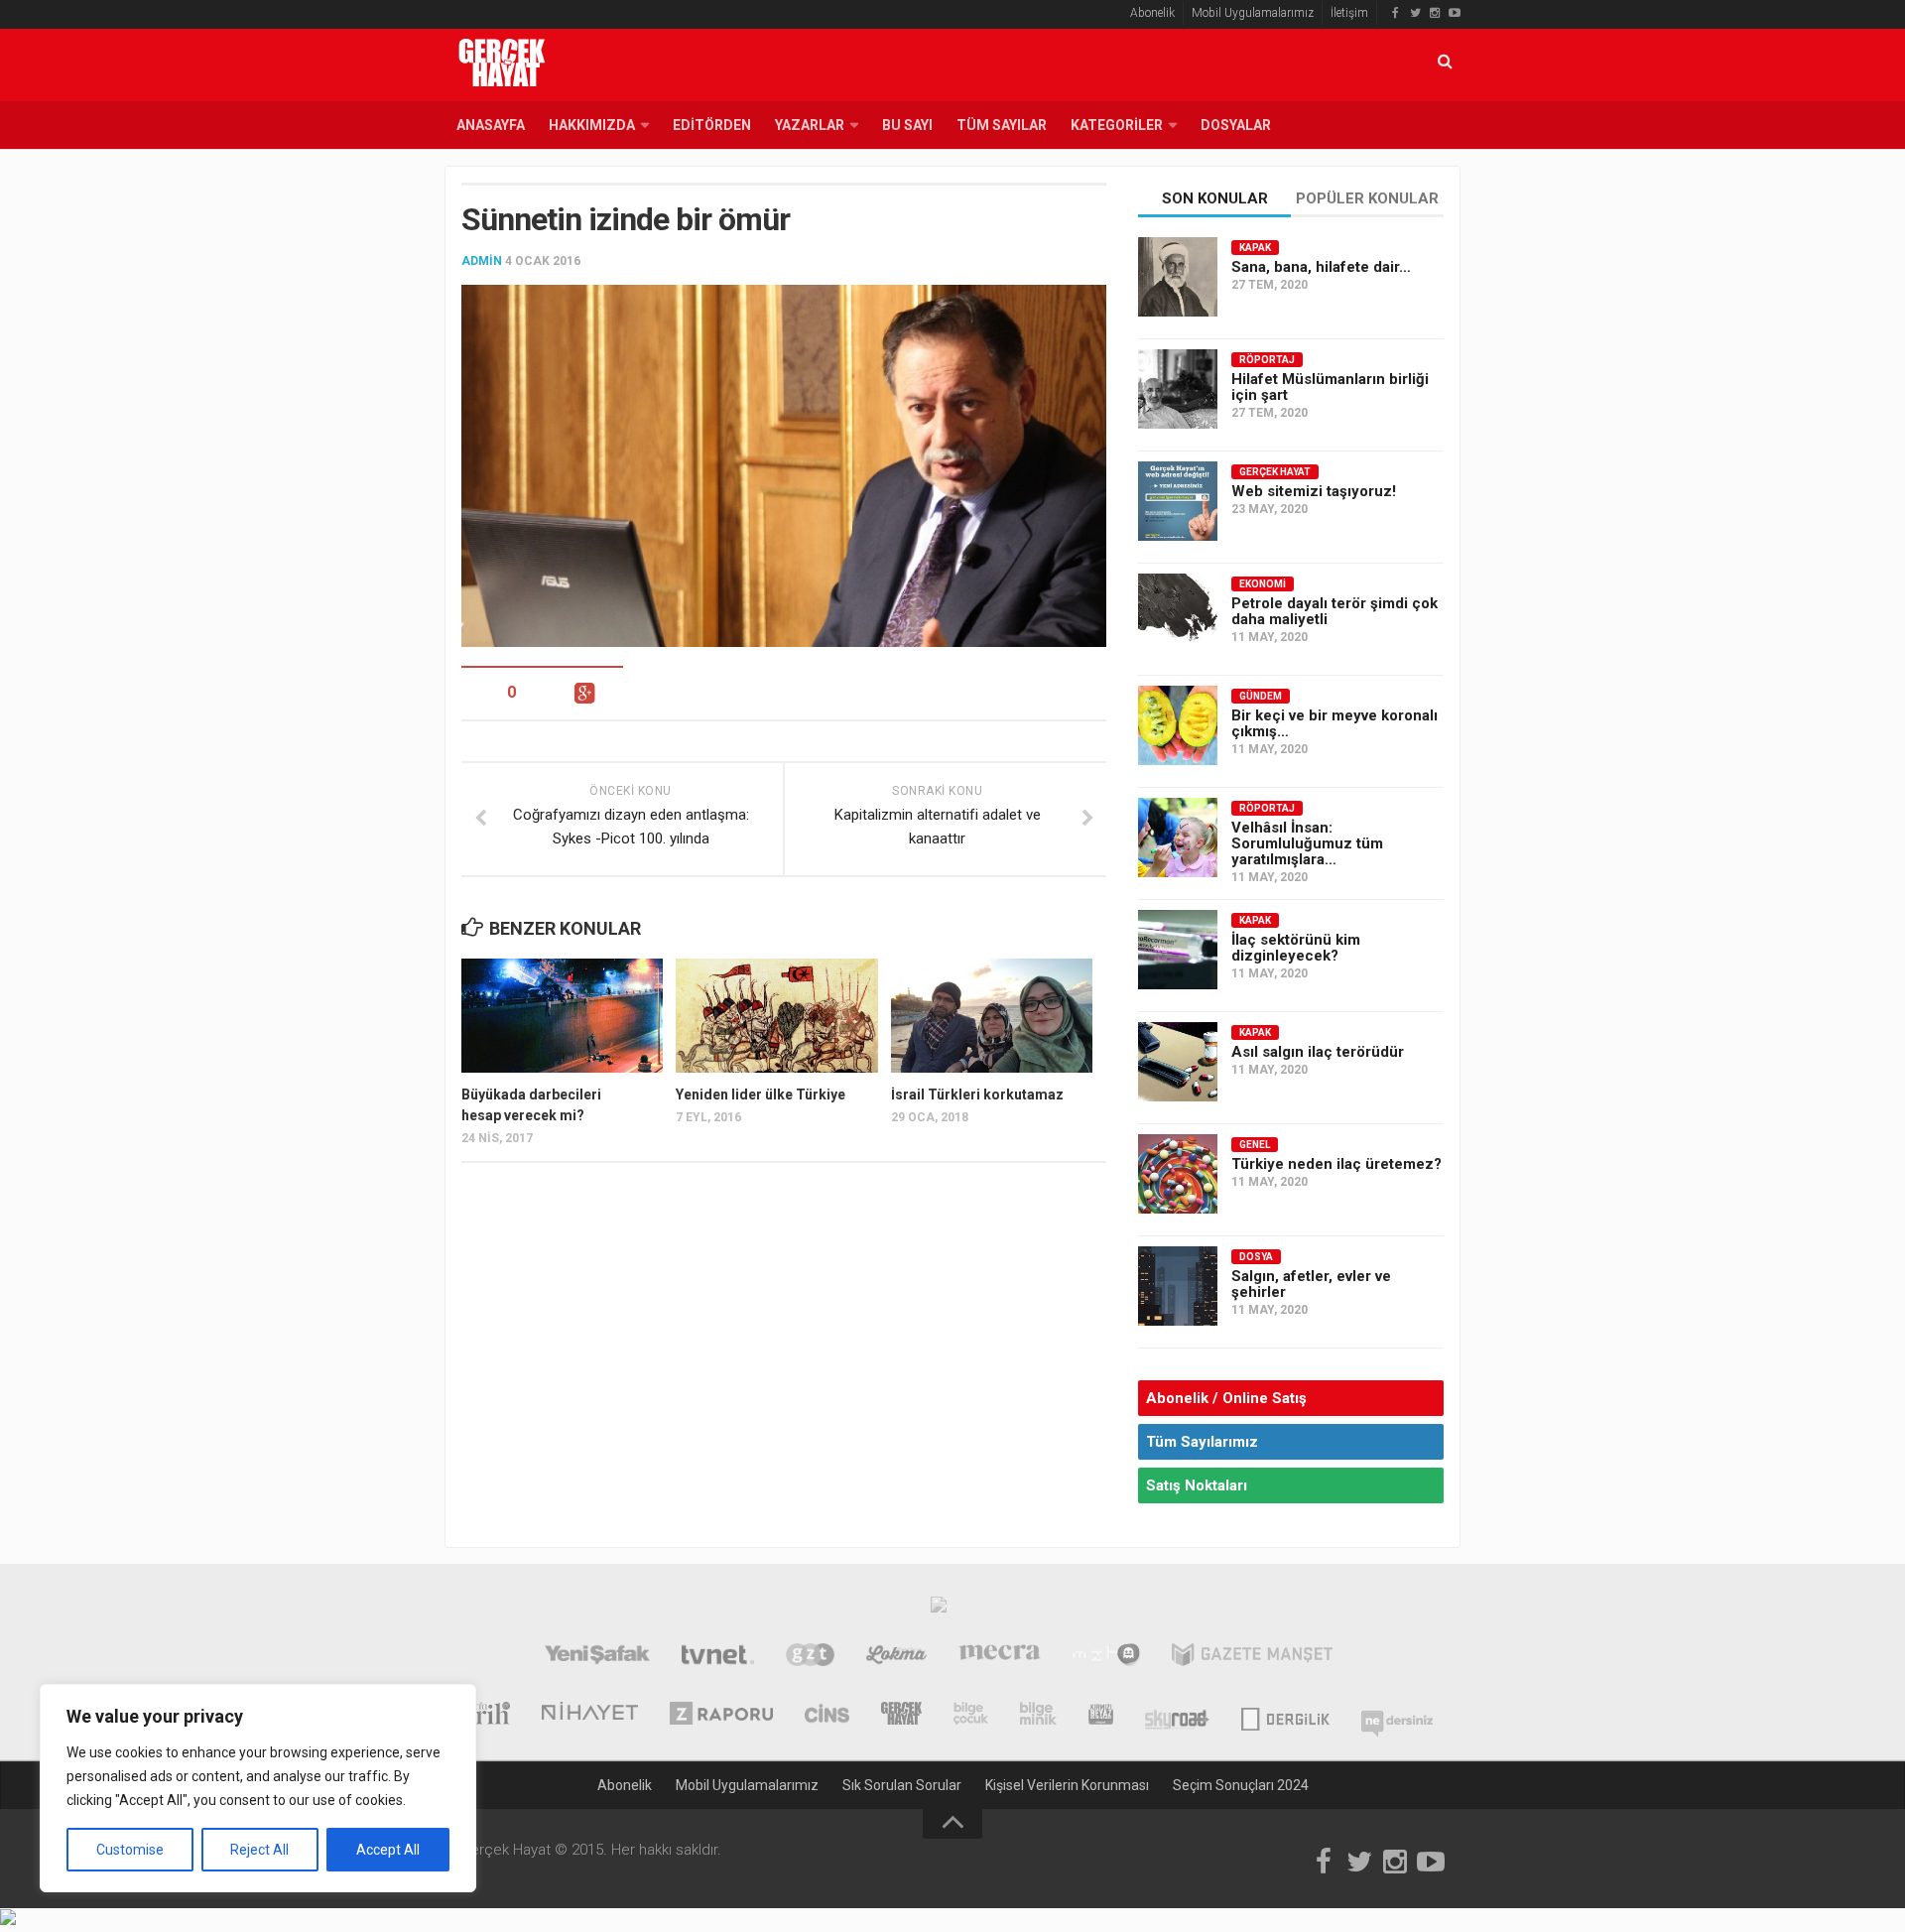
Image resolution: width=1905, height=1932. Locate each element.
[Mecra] (1000, 1657)
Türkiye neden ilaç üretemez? (1336, 1164)
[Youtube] (1455, 13)
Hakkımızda (592, 125)
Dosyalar (1236, 125)
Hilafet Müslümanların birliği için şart (1330, 387)
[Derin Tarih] (477, 1716)
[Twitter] (1415, 13)
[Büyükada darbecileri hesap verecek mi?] (562, 1015)
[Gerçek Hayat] (901, 1716)
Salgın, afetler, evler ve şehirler (1311, 1284)
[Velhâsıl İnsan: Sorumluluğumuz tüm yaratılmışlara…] (1178, 837)
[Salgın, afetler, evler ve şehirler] (1178, 1286)
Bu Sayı (907, 125)
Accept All (388, 1850)
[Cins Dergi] (827, 1716)
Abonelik (1152, 13)
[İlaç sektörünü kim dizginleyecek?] (1178, 950)
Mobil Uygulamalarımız (1253, 13)
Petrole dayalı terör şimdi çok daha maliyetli (1334, 611)
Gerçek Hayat (1275, 472)
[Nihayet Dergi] (590, 1716)
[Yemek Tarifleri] (896, 1657)
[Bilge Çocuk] (971, 1716)
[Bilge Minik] (1038, 1716)
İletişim (1349, 13)
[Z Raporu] (721, 1716)
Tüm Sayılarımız (1202, 1442)
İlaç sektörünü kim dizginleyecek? (1296, 948)
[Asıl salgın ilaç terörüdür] (1178, 1062)
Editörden (712, 125)
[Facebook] (1395, 13)
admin (482, 261)
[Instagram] (1435, 13)
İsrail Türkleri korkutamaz (977, 1095)
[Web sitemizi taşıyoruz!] (1178, 501)
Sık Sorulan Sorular (902, 1785)
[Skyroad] (1177, 1716)
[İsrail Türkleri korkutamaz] (992, 1015)
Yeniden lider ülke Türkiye (761, 1095)
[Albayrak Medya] (939, 1610)
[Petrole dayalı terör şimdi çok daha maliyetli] (1178, 613)
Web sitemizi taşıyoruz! (1314, 491)
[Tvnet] (718, 1657)
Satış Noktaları (1197, 1485)
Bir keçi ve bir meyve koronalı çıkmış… (1334, 723)
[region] (258, 1788)
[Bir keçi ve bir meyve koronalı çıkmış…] (1178, 725)
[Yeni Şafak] (597, 1657)
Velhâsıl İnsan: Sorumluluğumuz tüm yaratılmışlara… (1307, 843)
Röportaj (1267, 360)
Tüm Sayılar (1002, 125)
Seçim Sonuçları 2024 (1241, 1785)
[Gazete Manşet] (1252, 1657)
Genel (1255, 1145)
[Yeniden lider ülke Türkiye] (776, 1015)
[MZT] (1106, 1657)
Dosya (1256, 1257)
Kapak (1255, 248)
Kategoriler (1117, 125)
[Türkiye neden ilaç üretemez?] (1178, 1174)
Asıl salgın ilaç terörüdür (1318, 1052)
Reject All (259, 1850)
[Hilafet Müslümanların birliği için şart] (1178, 389)
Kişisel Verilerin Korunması (1067, 1785)
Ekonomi (1263, 584)
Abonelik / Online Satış (1226, 1398)
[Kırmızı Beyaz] (1101, 1716)
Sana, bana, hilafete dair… (1321, 267)
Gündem (1261, 696)
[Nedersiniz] (1397, 1716)
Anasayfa (491, 125)
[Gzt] (810, 1657)
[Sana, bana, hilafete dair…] (1178, 277)
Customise (130, 1850)
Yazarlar (810, 125)
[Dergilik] (1285, 1716)
